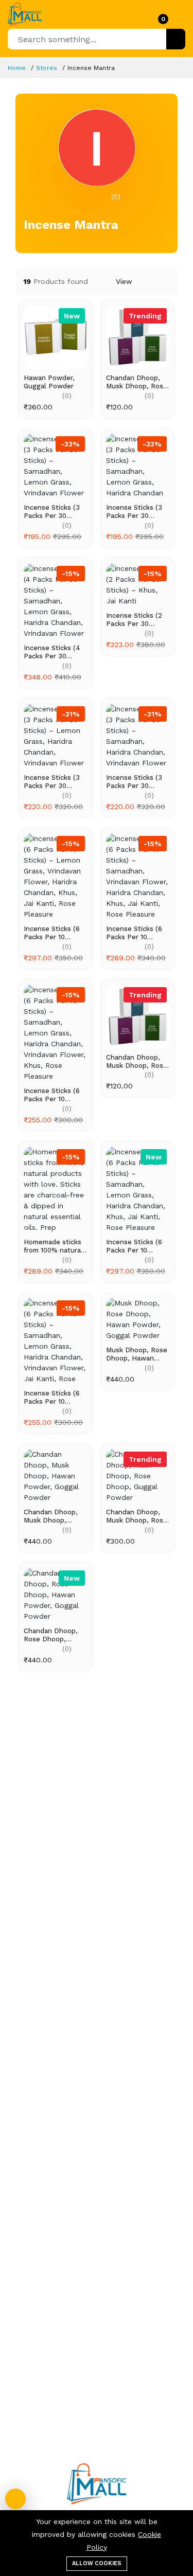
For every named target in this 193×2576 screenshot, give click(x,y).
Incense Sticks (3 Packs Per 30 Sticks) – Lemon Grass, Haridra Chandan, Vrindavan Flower (52, 782)
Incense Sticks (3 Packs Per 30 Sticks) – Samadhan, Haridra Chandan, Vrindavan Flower (136, 782)
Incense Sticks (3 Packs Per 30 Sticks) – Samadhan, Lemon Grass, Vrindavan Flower (53, 512)
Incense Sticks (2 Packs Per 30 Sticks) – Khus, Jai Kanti (136, 620)
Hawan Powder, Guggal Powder (49, 382)
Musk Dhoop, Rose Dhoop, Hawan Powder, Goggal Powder (137, 1354)
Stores (47, 68)
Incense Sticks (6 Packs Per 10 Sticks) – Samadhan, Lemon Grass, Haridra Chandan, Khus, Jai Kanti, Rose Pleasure (137, 1246)
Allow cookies (97, 2563)
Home (17, 68)
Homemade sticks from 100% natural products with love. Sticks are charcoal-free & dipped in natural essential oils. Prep (55, 1246)
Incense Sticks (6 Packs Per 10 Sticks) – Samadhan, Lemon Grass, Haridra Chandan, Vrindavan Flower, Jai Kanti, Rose (53, 1397)
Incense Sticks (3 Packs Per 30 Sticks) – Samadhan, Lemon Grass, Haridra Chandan (136, 512)
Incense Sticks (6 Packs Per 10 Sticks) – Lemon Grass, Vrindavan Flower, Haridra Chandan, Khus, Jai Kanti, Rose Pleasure (55, 933)
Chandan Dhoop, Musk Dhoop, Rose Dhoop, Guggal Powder (137, 1516)
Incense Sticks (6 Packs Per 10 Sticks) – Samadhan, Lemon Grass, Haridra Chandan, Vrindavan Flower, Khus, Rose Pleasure (53, 1095)
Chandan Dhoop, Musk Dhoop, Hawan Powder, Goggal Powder (51, 1516)
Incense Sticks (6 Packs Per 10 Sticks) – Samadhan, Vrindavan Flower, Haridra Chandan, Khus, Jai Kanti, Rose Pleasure (135, 933)
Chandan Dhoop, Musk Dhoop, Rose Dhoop (137, 382)
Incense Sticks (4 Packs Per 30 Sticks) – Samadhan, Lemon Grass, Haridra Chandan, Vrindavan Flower (53, 652)
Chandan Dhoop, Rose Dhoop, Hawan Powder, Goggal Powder (51, 1635)
